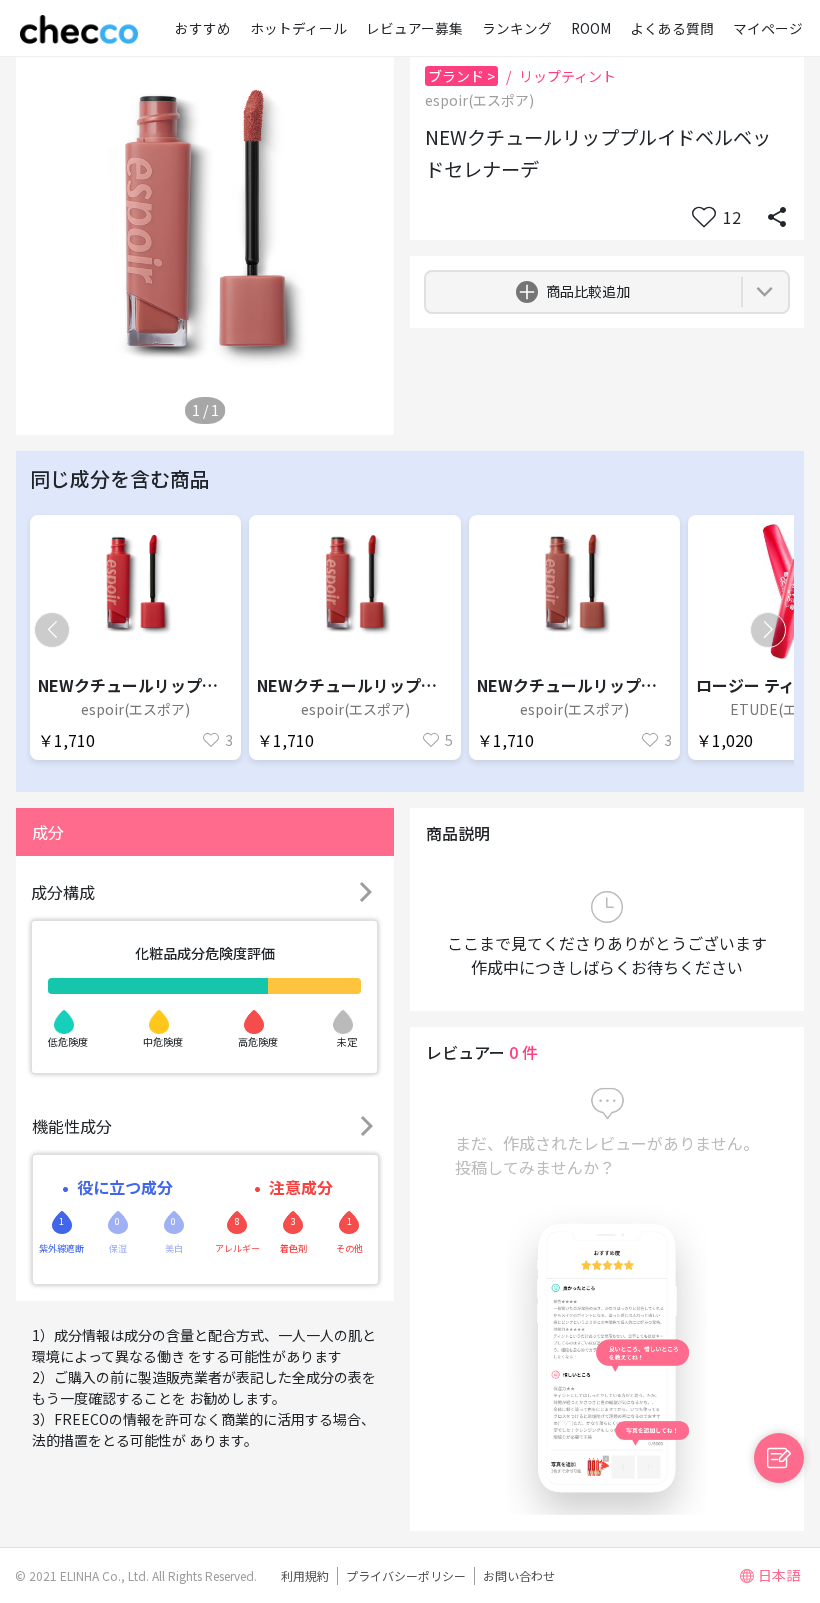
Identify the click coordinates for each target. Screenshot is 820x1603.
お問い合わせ (519, 1575)
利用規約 (305, 1575)
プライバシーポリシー (406, 1575)
